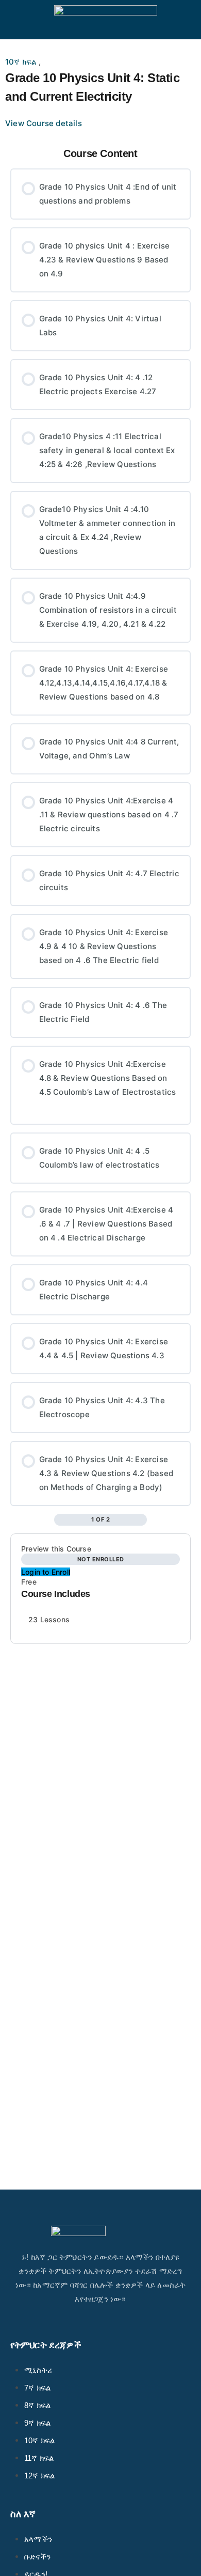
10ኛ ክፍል (22, 62)
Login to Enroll (46, 1572)
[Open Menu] (16, 19)
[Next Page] (141, 1520)
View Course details (45, 123)
